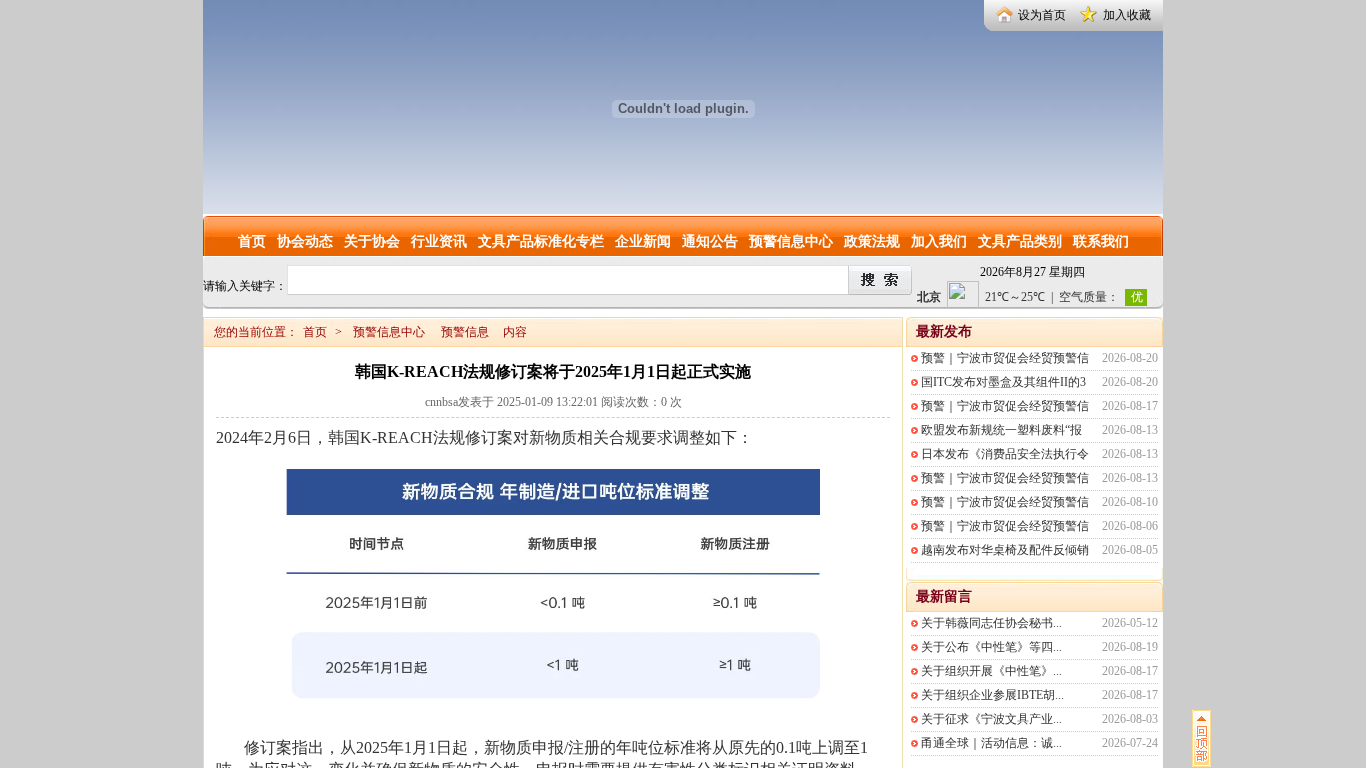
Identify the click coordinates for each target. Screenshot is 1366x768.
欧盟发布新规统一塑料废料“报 (1001, 430)
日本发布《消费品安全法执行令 (1005, 454)
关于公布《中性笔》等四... (991, 647)
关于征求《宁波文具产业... (991, 719)
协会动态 (305, 241)
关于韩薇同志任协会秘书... (991, 623)
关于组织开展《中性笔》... (991, 671)
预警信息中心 (791, 241)
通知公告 (710, 241)
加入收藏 (1127, 15)
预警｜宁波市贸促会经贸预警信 (1005, 358)
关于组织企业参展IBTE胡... (992, 695)
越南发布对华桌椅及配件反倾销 (1005, 550)
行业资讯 (439, 241)
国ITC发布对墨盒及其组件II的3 (1003, 382)
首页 (252, 241)
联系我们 (1101, 241)
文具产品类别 (1020, 241)
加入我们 (939, 241)
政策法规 (872, 241)
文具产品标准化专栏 (541, 241)
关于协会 (372, 241)
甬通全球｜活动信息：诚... (991, 743)
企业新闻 (643, 241)
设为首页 (1042, 15)
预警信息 (465, 332)
